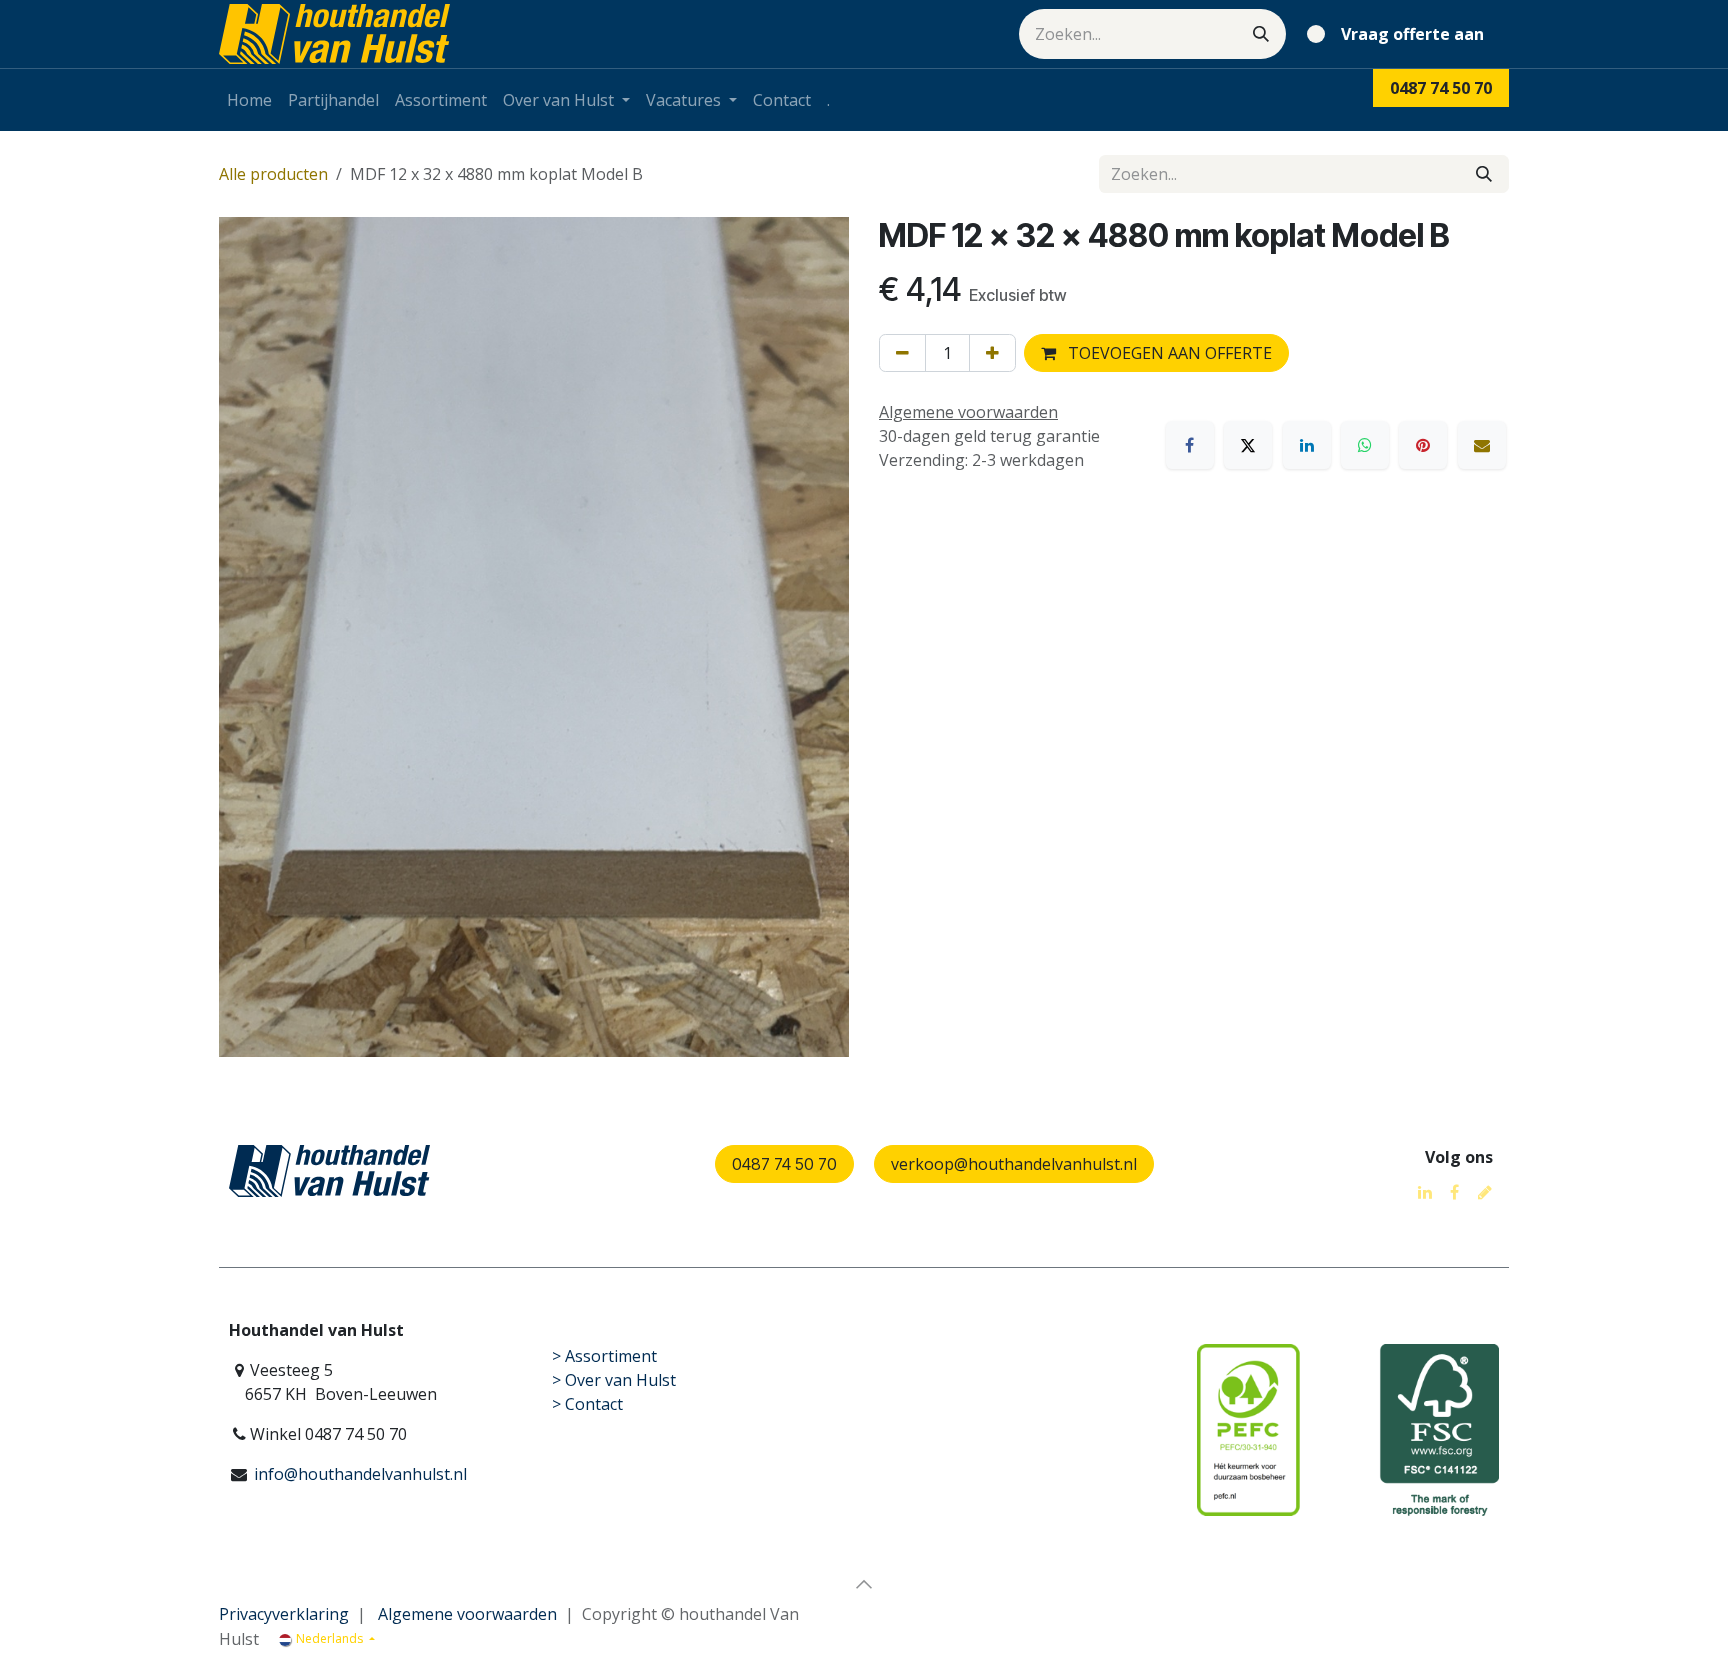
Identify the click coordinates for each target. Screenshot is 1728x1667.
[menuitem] (249, 100)
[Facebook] (1190, 445)
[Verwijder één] (902, 353)
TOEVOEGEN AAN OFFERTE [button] (1168, 353)
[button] (864, 1584)
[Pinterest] (1423, 445)
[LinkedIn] (1307, 445)
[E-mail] (1482, 445)
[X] (1248, 445)
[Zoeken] (1261, 34)
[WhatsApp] (1365, 445)
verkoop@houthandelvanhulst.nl (1014, 1164)
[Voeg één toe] (992, 353)
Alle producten (273, 174)
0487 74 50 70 (784, 1164)
